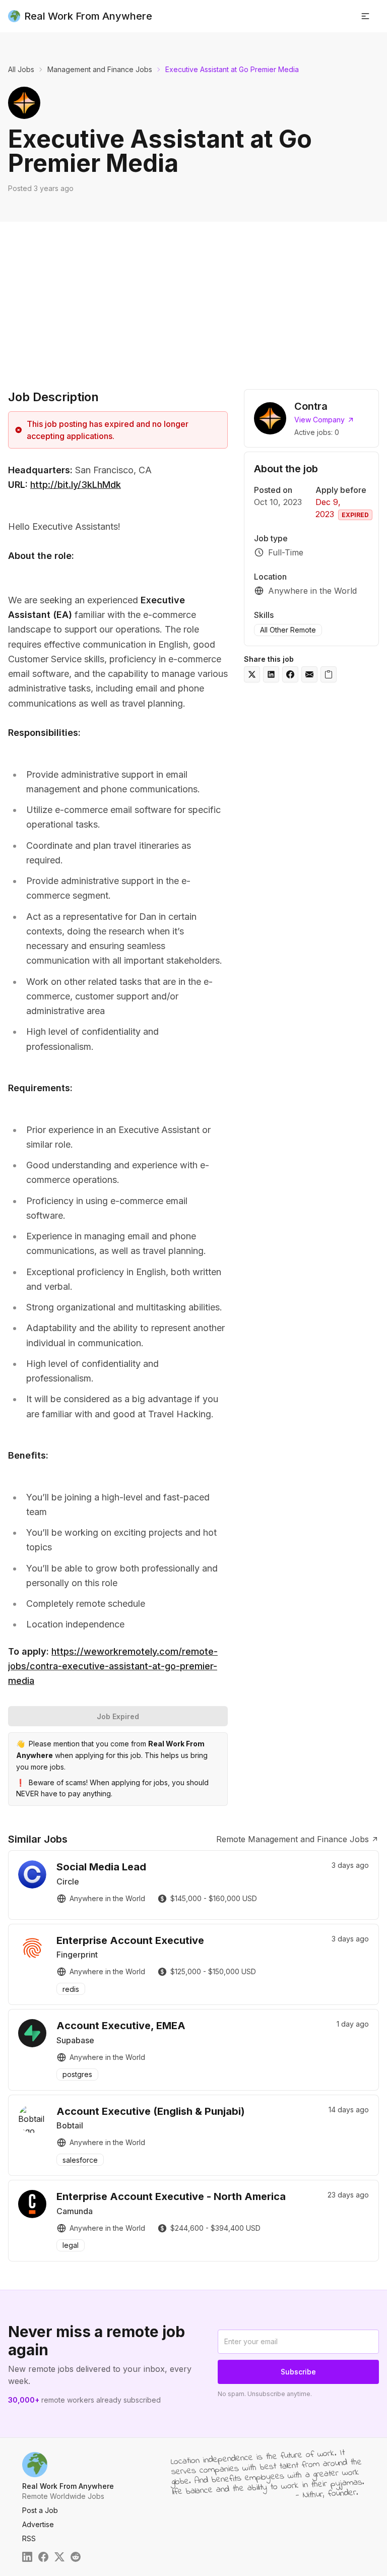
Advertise (38, 2524)
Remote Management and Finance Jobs (293, 1839)
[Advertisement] (193, 297)
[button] (365, 16)
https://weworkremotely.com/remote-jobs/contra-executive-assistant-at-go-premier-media (113, 1666)
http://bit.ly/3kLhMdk (76, 485)
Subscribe (298, 2372)
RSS (29, 2538)
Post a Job (40, 2510)
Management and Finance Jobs (100, 69)
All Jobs (21, 69)
